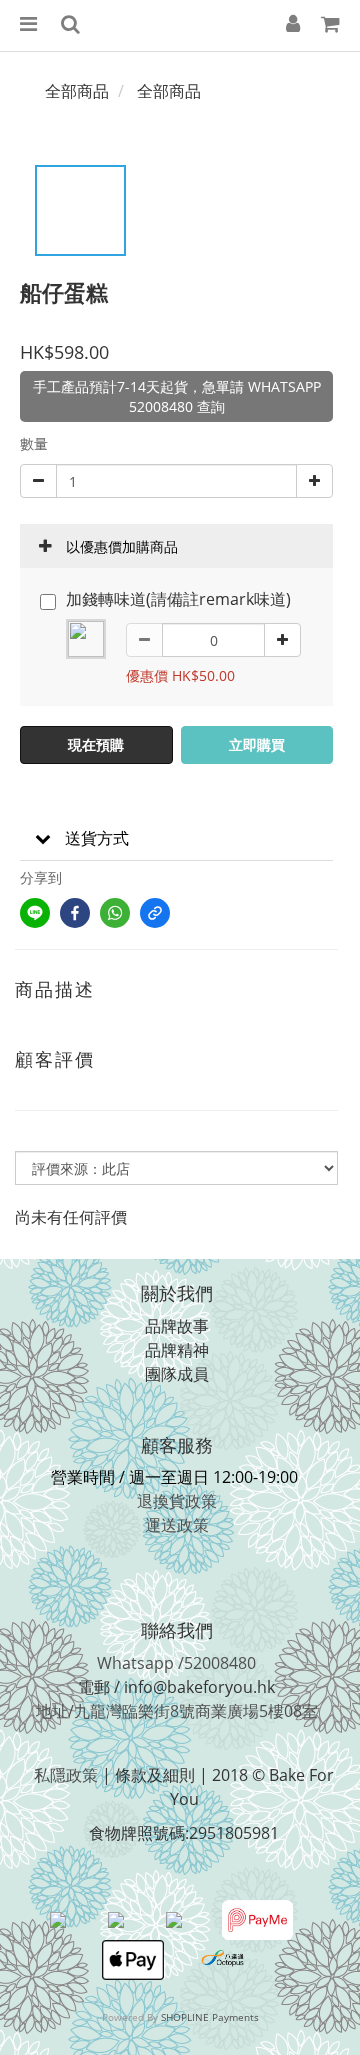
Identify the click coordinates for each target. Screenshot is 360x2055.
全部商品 (77, 91)
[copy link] (155, 913)
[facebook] (75, 913)
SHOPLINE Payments (210, 2017)
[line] (35, 913)
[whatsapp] (115, 913)
